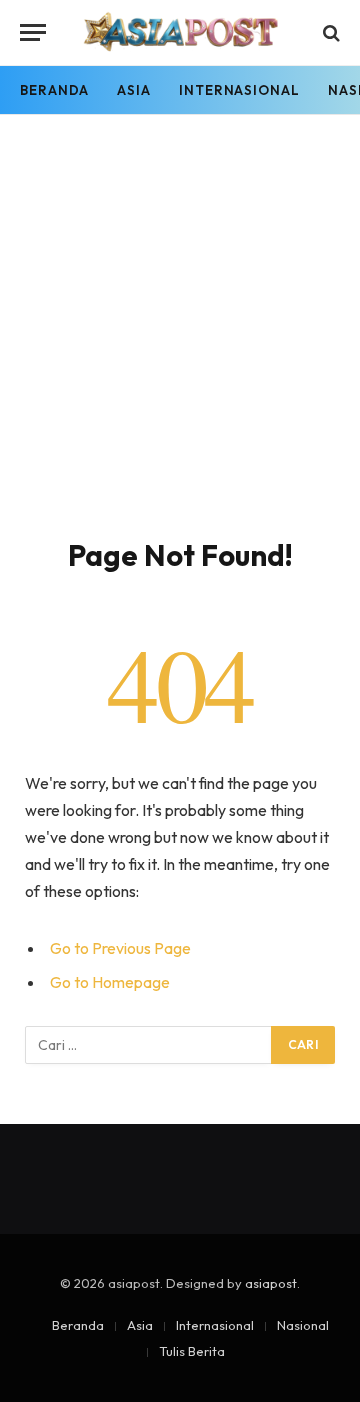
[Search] (329, 32)
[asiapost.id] (180, 32)
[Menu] (33, 32)
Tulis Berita (192, 1351)
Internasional (239, 90)
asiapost (271, 1283)
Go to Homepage (110, 982)
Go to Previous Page (120, 948)
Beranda (54, 90)
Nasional (303, 1325)
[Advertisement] (180, 347)
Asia (134, 90)
